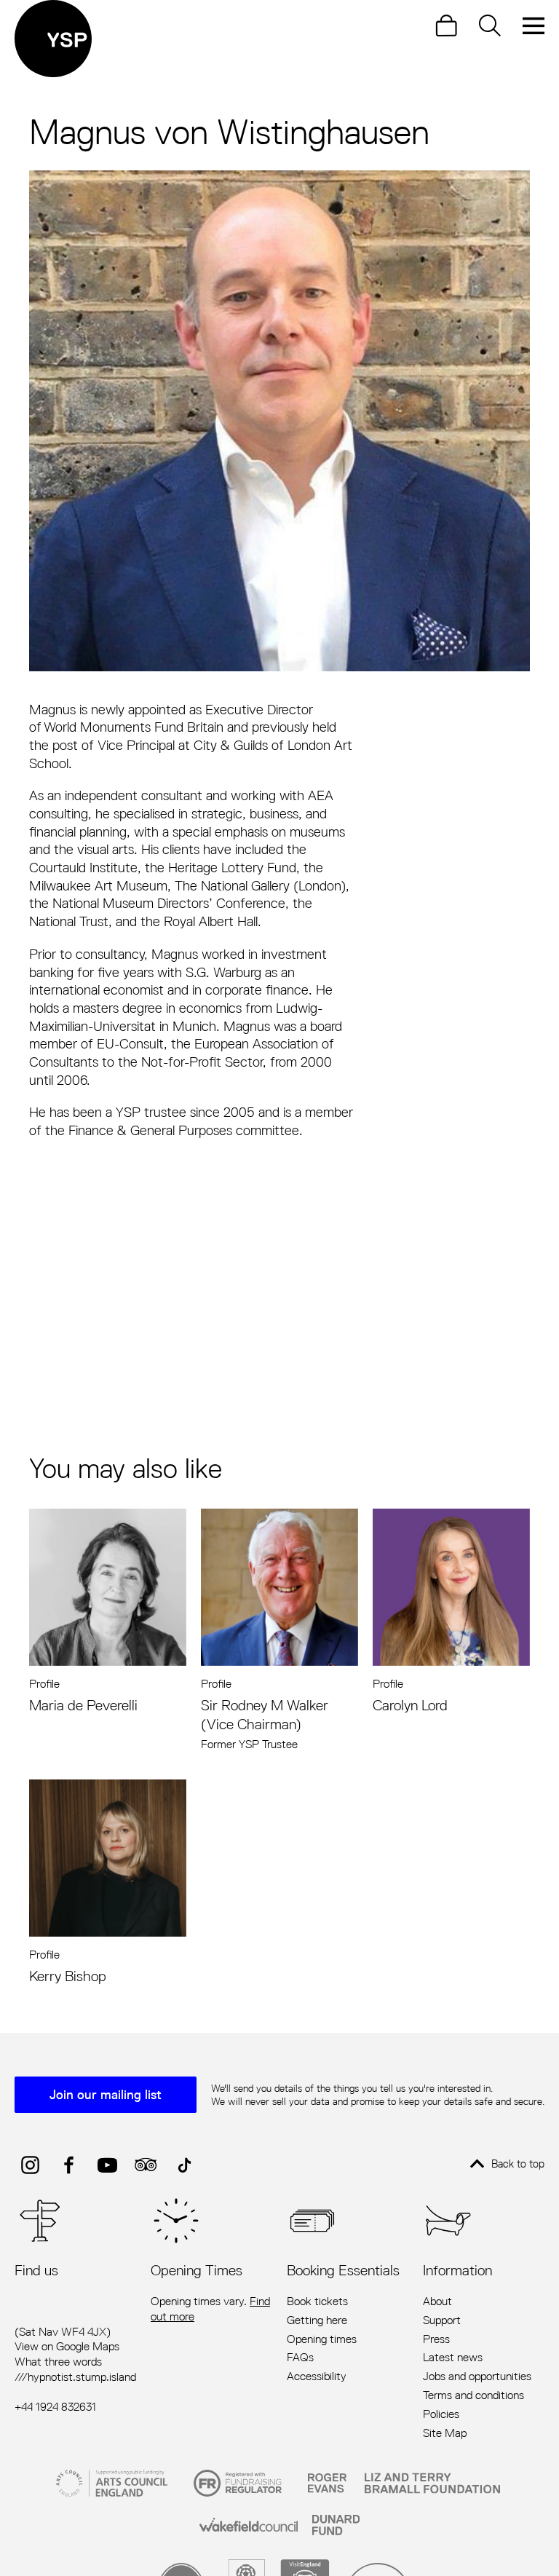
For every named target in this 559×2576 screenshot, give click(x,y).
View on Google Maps (67, 2346)
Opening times (322, 2339)
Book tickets (317, 2302)
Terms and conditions (473, 2395)
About (437, 2302)
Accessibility (317, 2377)
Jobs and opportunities (477, 2377)
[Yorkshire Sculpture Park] (53, 39)
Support (442, 2320)
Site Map (445, 2433)
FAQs (300, 2358)
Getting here (317, 2320)
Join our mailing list (106, 2095)
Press (436, 2339)
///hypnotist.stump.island (75, 2377)
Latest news (453, 2358)
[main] (279, 1023)
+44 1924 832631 (55, 2407)
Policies (441, 2414)
